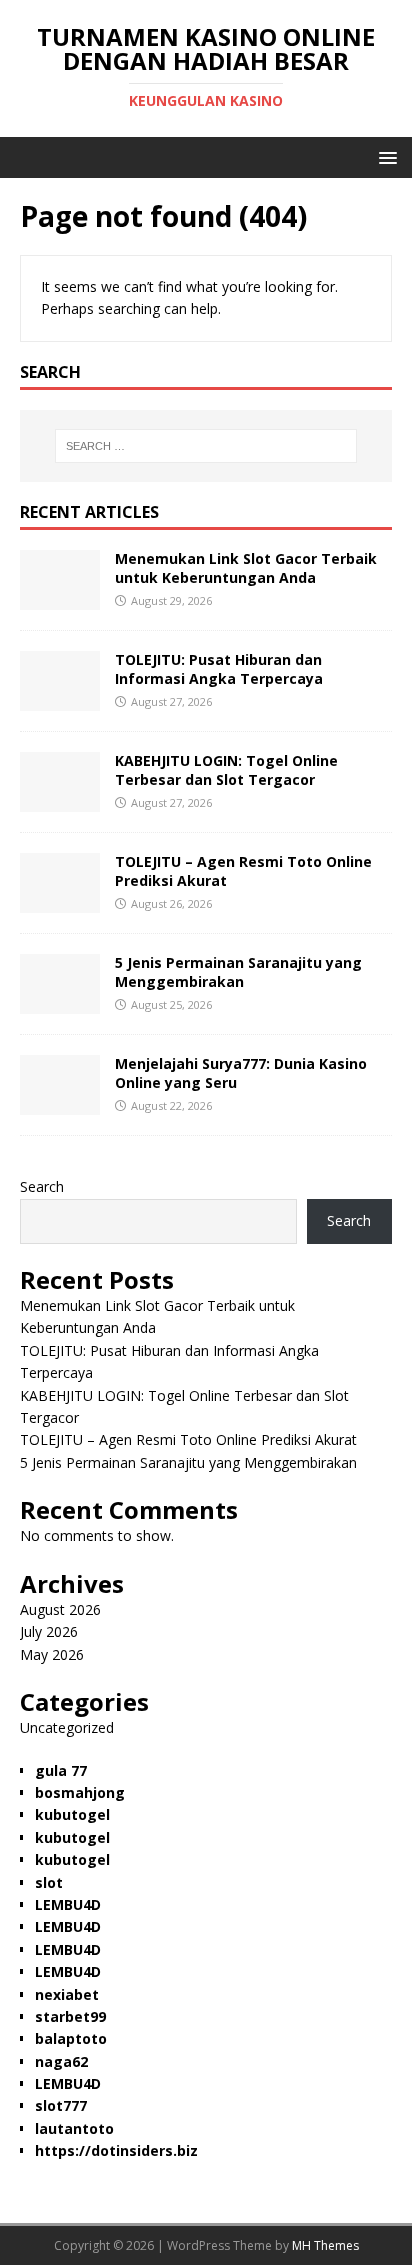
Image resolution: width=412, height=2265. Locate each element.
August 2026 (60, 1609)
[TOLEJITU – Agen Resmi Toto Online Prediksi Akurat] (60, 901)
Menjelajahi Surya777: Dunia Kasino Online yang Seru (241, 1072)
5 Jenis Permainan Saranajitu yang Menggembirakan (238, 971)
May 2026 (52, 1654)
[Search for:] (206, 446)
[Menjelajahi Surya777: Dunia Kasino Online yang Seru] (60, 1103)
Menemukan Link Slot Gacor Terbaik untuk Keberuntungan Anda (246, 567)
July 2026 (49, 1631)
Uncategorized (67, 1727)
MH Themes (325, 2245)
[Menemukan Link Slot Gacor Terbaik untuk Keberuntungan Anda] (60, 598)
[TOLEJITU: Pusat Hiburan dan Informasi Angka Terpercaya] (60, 699)
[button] (384, 156)
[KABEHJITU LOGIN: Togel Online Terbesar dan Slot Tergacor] (60, 800)
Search (42, 1186)
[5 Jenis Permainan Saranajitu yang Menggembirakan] (60, 1002)
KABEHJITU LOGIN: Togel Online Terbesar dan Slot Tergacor (226, 769)
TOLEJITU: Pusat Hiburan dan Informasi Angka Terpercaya (219, 668)
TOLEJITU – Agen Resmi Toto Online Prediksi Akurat (243, 870)
